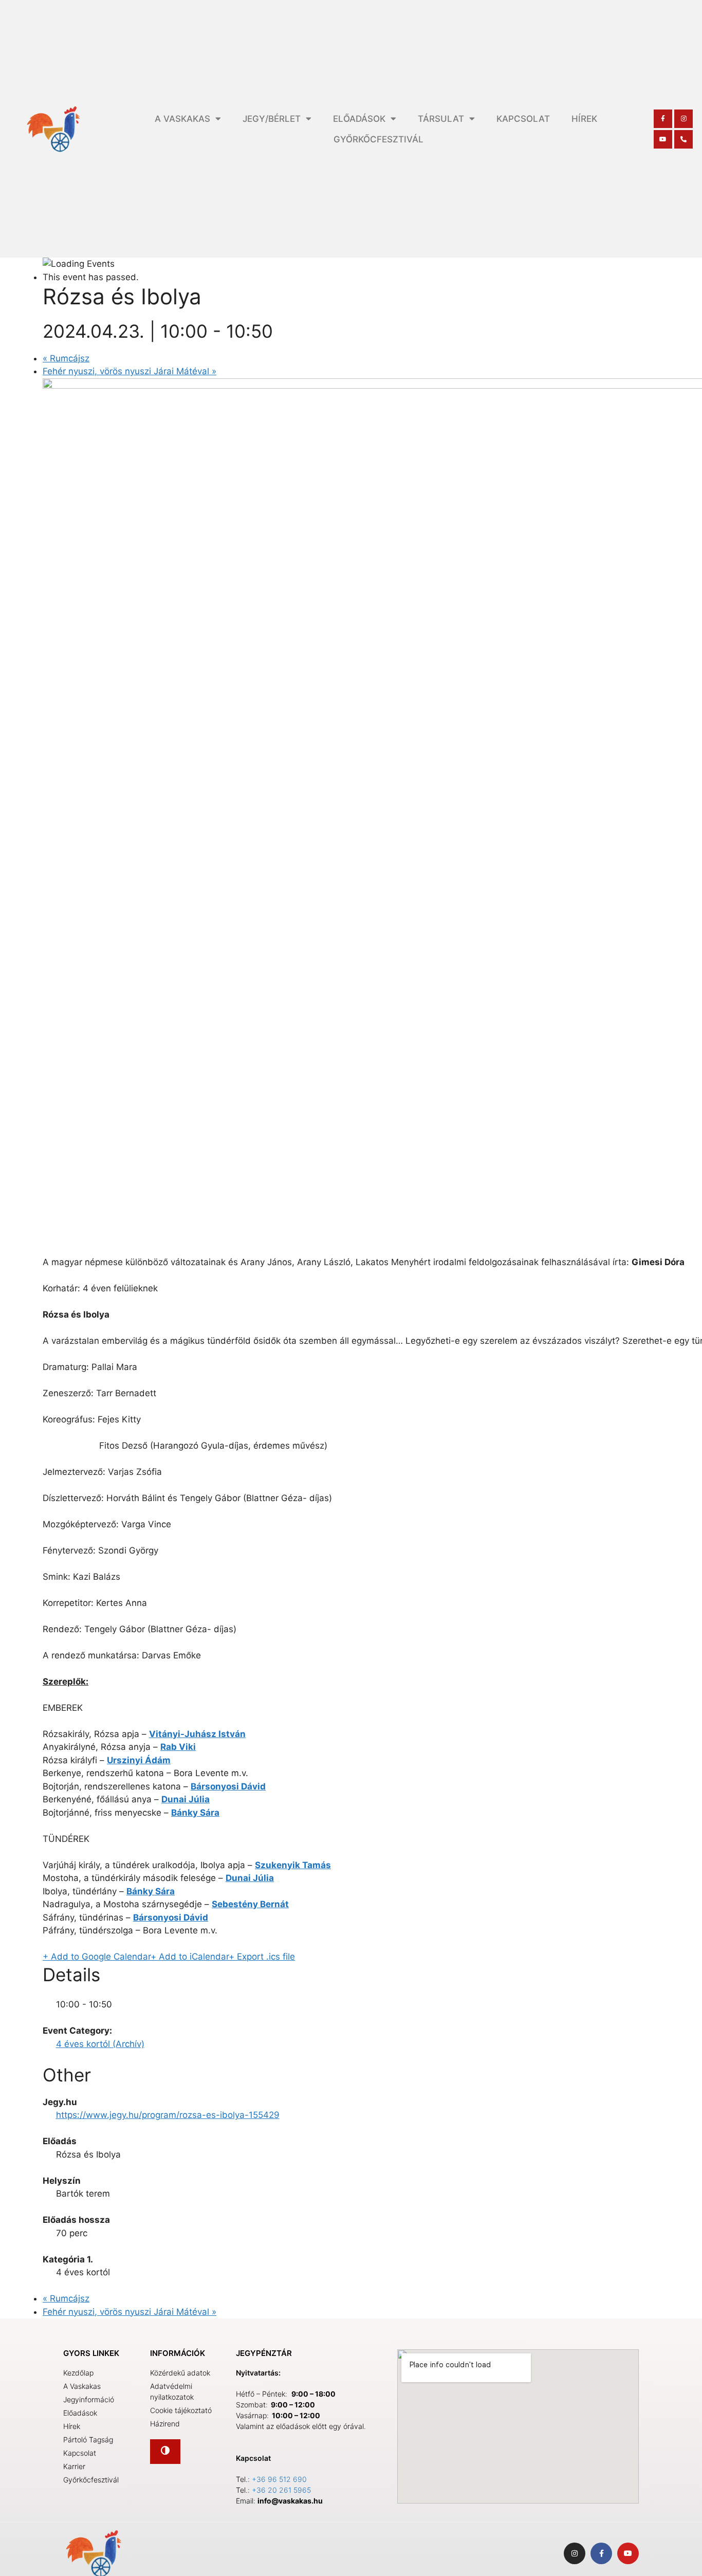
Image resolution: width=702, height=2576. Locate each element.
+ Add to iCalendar (190, 1957)
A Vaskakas (182, 119)
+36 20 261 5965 (281, 2490)
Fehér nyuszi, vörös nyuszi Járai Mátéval (130, 371)
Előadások (359, 119)
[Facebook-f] (663, 119)
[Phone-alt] (683, 139)
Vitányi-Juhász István (197, 1734)
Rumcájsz (66, 358)
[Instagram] (683, 119)
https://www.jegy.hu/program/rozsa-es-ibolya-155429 (168, 2115)
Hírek (584, 119)
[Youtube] (663, 139)
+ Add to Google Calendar (97, 1957)
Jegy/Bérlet (272, 119)
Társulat (441, 119)
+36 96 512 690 (279, 2479)
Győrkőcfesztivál (378, 139)
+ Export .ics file (262, 1957)
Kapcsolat (523, 119)
